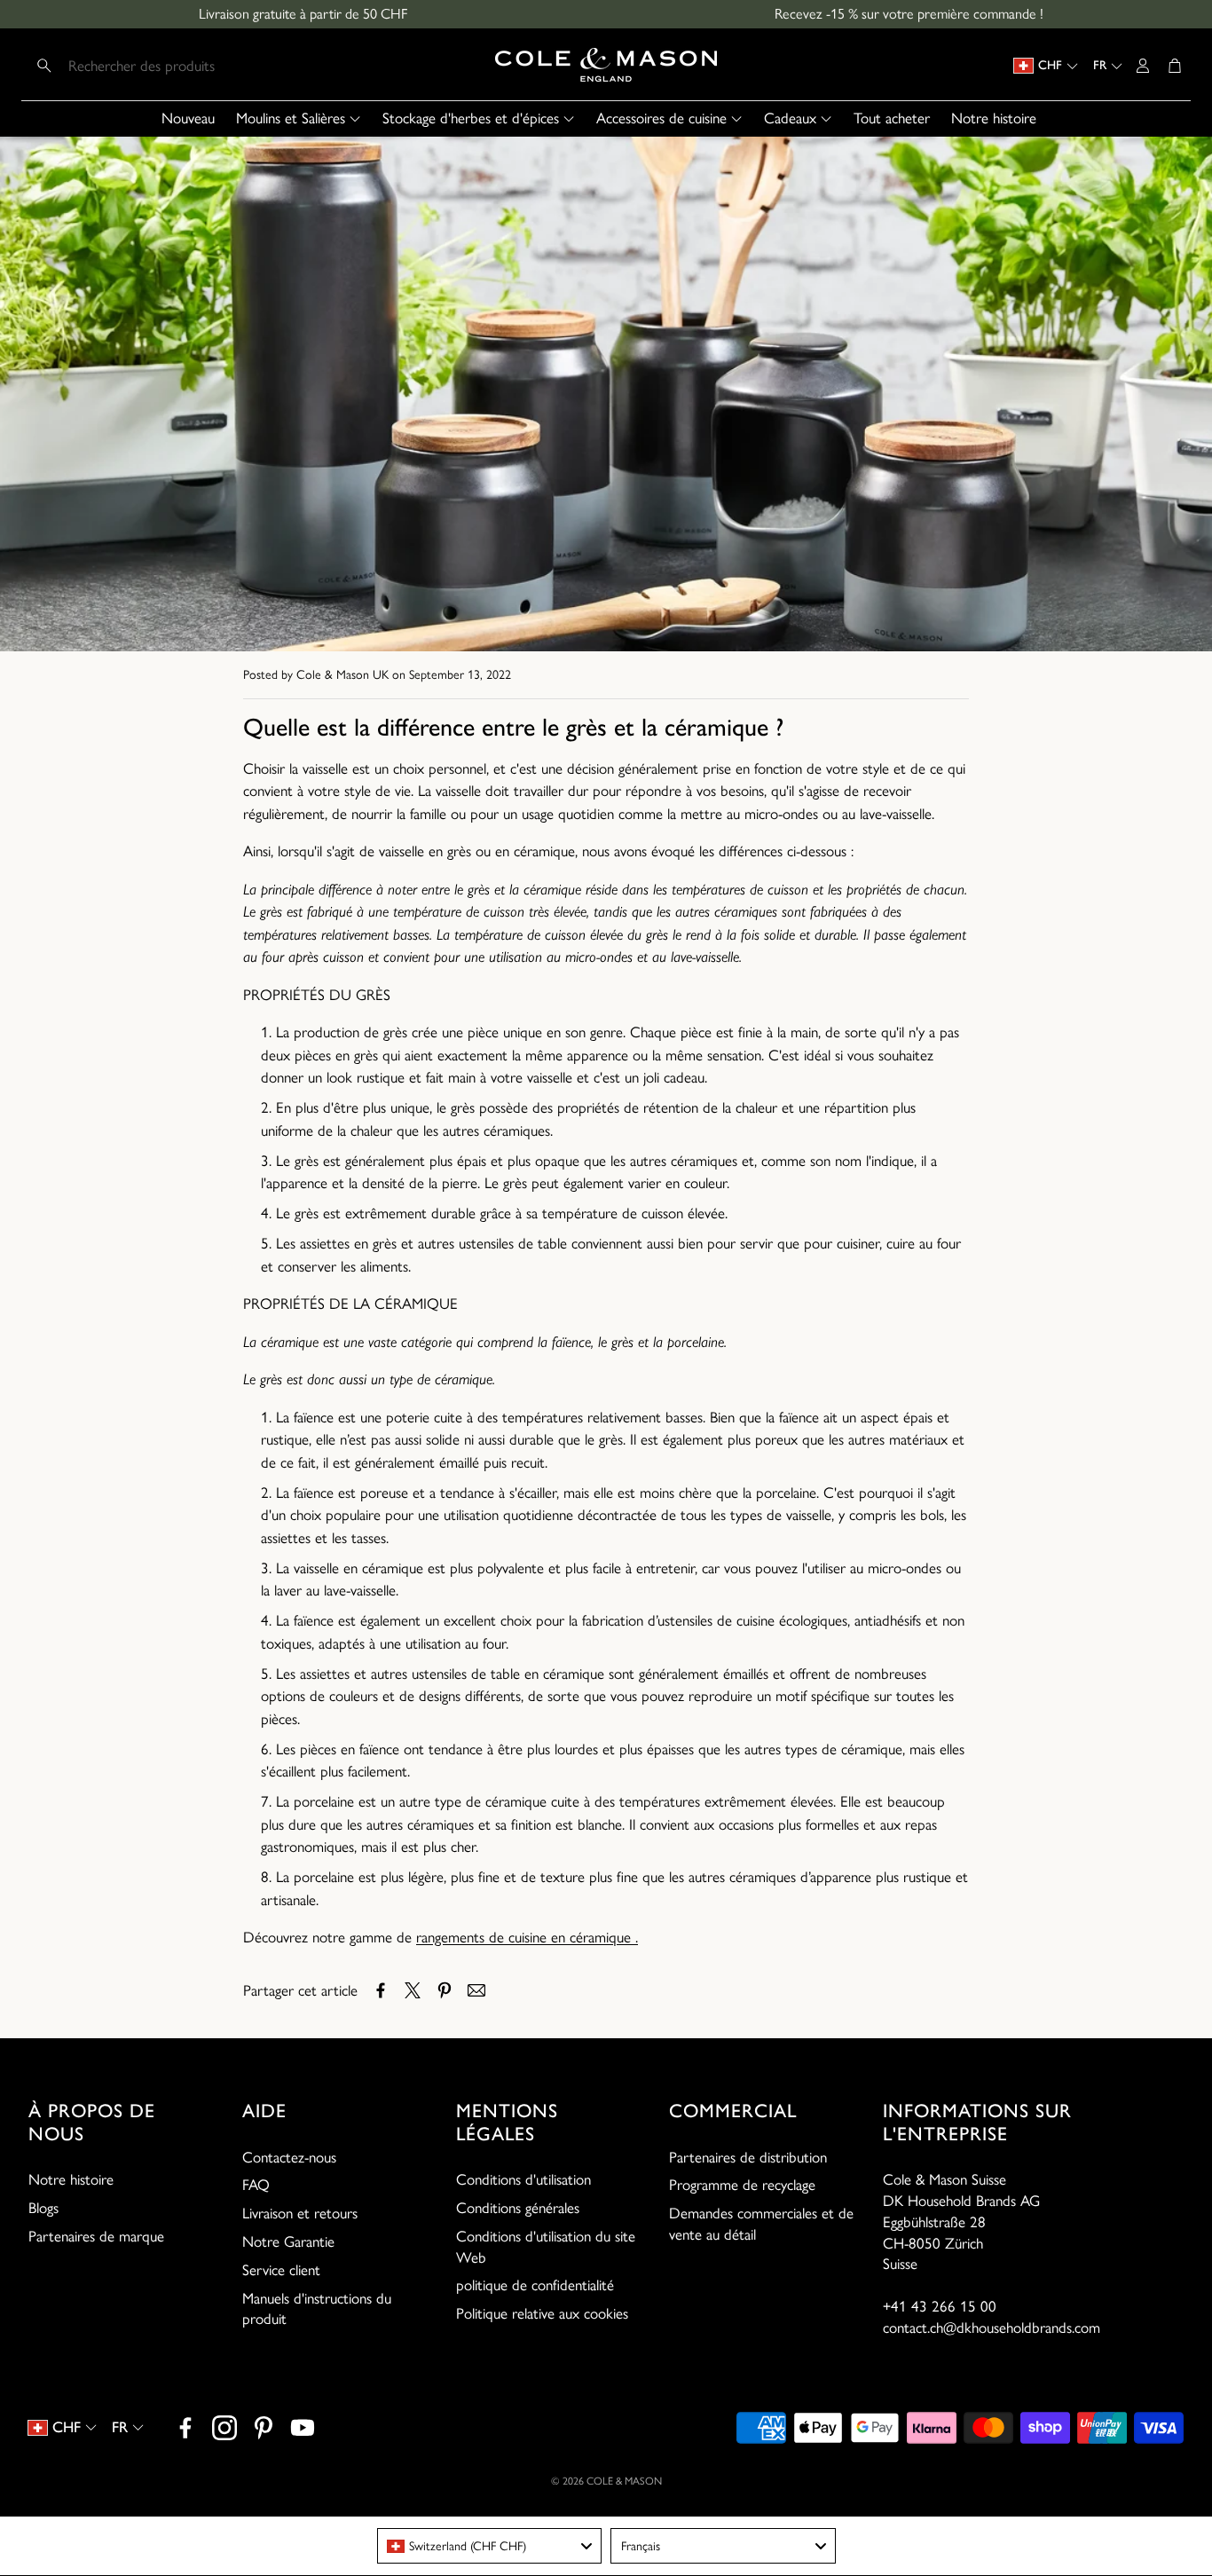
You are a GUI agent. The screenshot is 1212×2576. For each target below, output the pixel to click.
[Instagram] (224, 2428)
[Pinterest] (264, 2428)
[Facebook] (185, 2428)
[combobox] (490, 2546)
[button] (144, 66)
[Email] (476, 1990)
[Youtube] (303, 2428)
